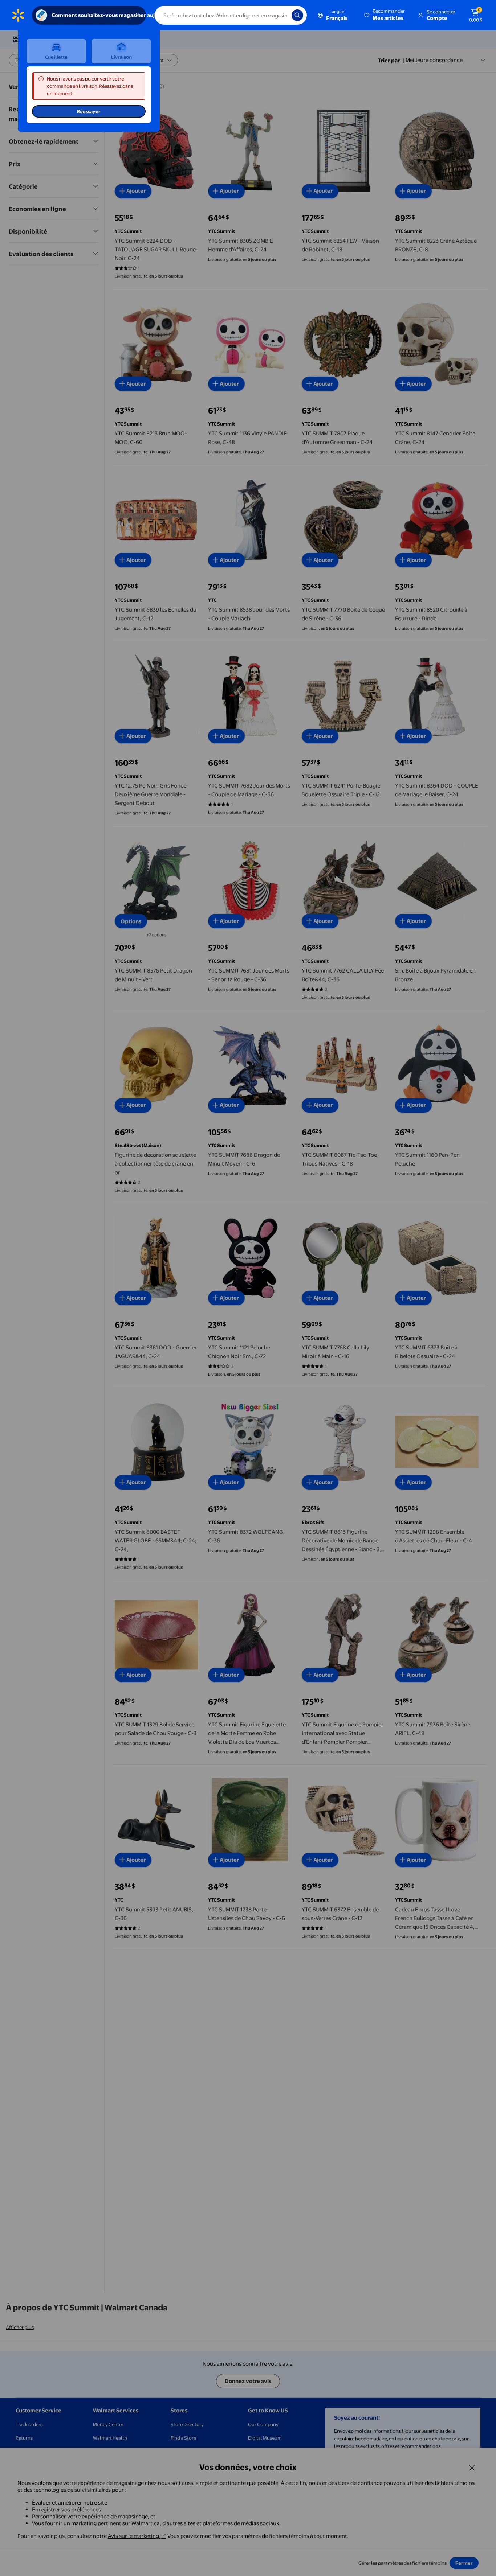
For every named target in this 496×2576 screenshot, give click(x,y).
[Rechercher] (297, 15)
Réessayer (89, 111)
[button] (385, 15)
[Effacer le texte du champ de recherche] (281, 15)
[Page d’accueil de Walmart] (18, 15)
